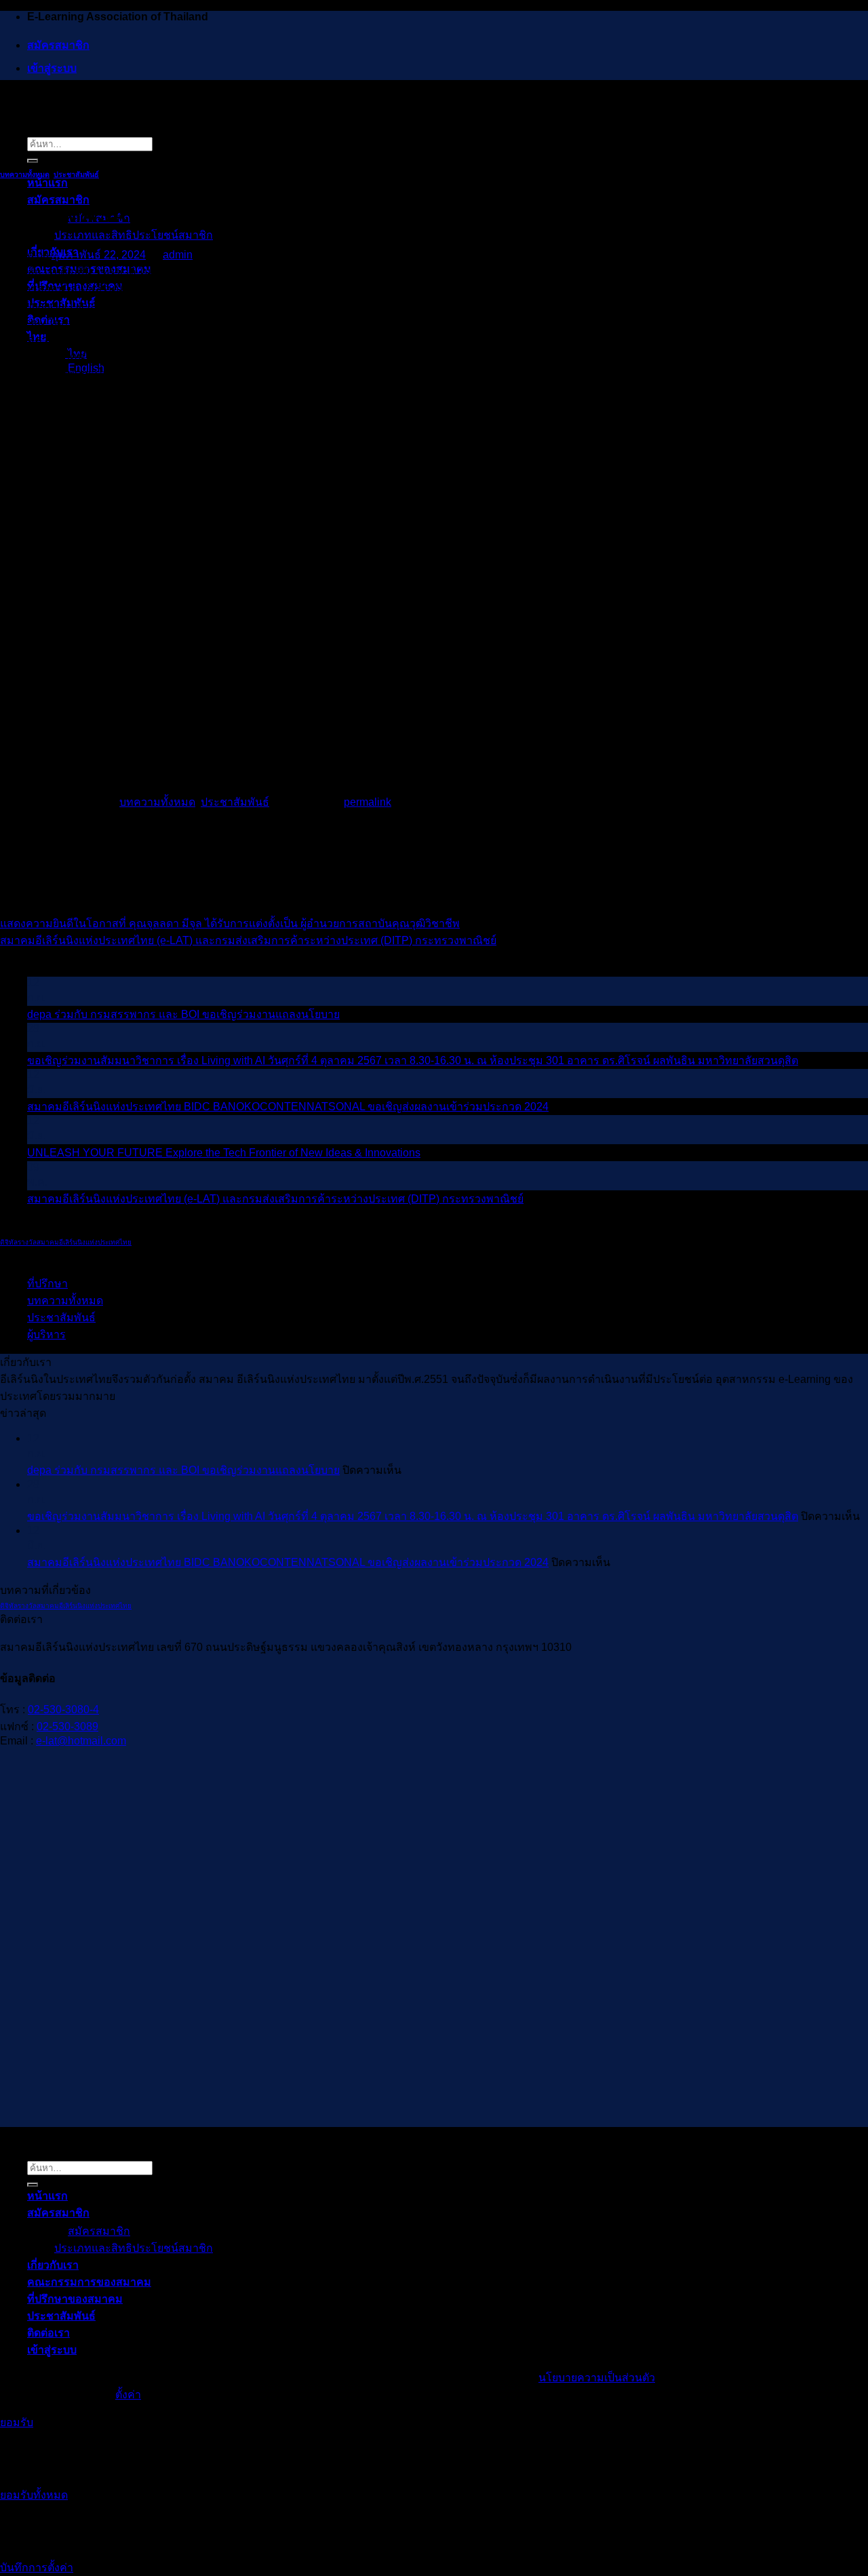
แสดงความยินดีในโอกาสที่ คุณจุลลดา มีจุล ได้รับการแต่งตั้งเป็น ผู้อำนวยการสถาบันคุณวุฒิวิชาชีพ (230, 923)
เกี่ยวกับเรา (53, 2265)
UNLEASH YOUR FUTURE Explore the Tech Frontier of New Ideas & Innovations (224, 1153)
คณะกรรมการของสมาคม (89, 2282)
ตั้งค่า (128, 2395)
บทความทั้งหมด (25, 174)
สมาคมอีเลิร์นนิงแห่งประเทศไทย (84, 1242)
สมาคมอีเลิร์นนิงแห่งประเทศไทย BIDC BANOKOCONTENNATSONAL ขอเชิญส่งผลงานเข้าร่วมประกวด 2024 (288, 1107)
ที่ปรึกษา (47, 1284)
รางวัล (27, 1242)
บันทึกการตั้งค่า (37, 2568)
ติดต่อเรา (48, 2333)
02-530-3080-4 (63, 1710)
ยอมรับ (17, 2422)
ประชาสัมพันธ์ (76, 174)
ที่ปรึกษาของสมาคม (75, 2299)
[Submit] (33, 161)
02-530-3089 (67, 1726)
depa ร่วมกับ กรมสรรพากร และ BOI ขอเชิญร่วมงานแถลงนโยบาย (183, 1014)
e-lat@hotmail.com (81, 1741)
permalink (368, 802)
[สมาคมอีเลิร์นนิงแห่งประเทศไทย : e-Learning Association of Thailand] (1, 97)
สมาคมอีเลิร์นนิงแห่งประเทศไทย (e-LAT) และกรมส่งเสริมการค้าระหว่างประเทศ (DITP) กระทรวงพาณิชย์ (248, 940)
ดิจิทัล (9, 1242)
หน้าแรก (47, 183)
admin (178, 255)
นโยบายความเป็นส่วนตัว (597, 2378)
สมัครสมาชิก (58, 45)
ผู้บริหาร (46, 1334)
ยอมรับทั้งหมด (34, 2495)
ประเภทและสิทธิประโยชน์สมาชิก (134, 235)
